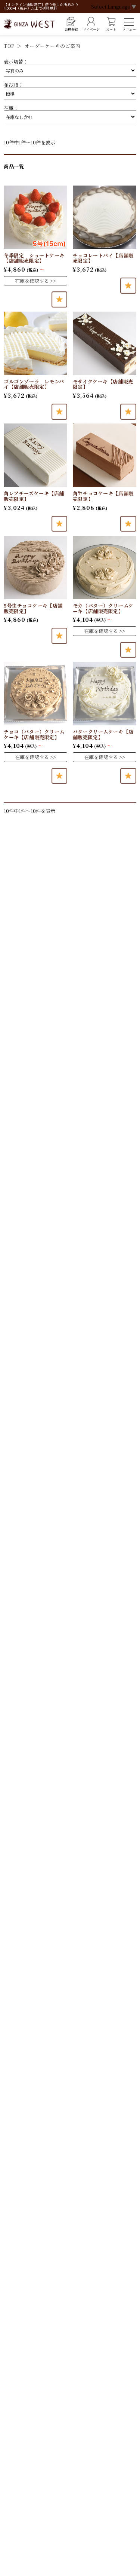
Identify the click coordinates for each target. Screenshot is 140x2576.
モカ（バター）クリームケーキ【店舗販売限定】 (103, 608)
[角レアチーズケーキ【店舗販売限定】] (35, 455)
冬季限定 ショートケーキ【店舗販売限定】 (34, 258)
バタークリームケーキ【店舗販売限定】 (103, 734)
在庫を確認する (32, 281)
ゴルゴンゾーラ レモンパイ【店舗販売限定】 (34, 384)
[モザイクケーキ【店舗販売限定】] (105, 343)
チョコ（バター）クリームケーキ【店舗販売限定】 (34, 734)
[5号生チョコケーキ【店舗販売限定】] (35, 567)
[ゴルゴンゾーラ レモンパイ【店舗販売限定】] (35, 343)
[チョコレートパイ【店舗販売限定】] (105, 217)
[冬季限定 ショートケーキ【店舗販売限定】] (35, 217)
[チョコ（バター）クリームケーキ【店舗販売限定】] (35, 694)
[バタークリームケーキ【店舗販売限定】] (105, 694)
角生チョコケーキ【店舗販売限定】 (103, 496)
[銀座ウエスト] (29, 24)
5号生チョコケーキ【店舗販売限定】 (33, 608)
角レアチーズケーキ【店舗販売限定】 (34, 496)
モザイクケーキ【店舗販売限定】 (103, 384)
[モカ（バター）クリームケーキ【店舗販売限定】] (105, 567)
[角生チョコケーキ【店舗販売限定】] (105, 455)
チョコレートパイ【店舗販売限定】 (103, 258)
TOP (9, 46)
